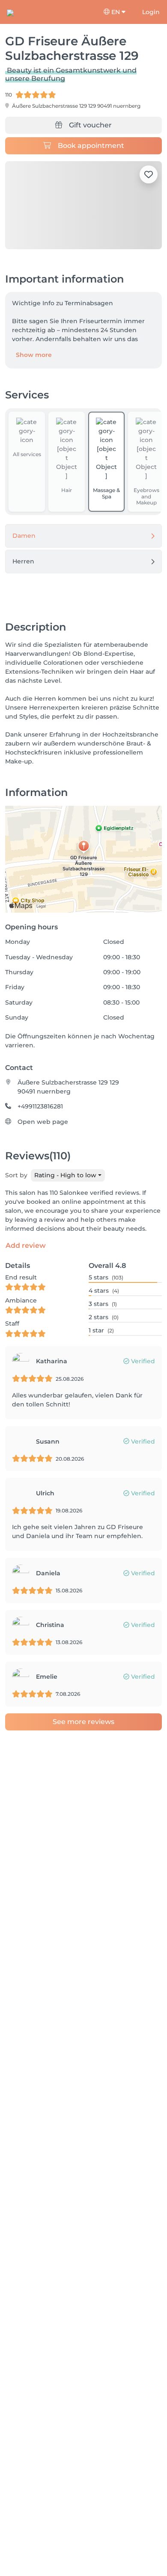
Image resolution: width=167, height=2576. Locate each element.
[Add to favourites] (149, 174)
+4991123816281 (40, 1106)
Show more (34, 355)
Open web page (43, 1122)
